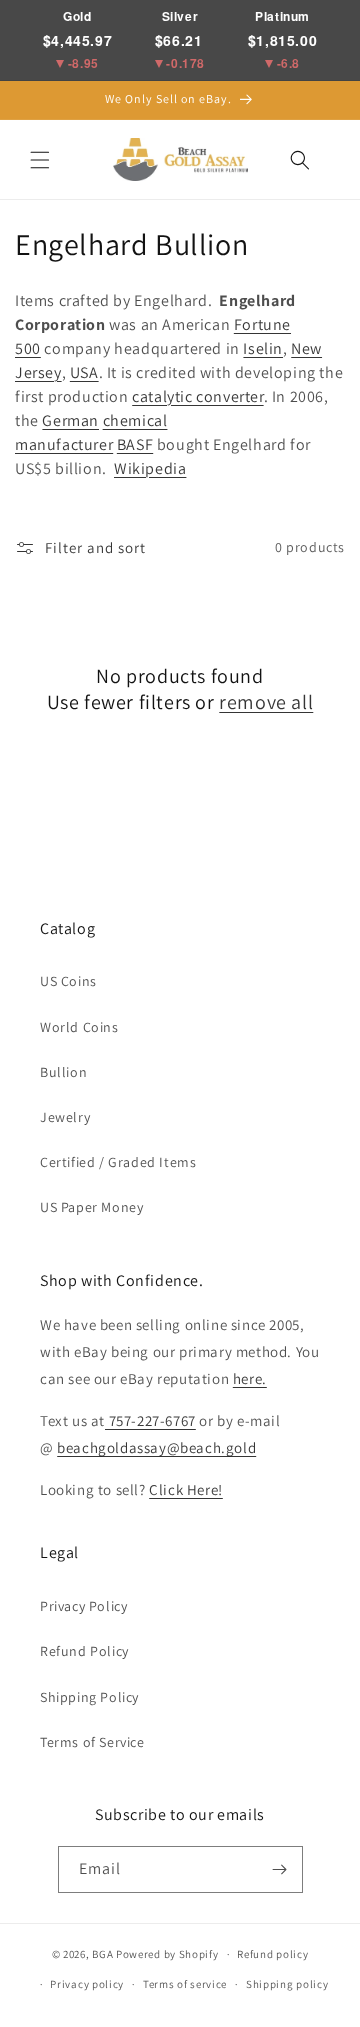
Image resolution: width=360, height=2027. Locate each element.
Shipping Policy (89, 1697)
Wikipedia (150, 468)
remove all (266, 702)
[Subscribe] (280, 1869)
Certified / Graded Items (118, 1162)
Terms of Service (92, 1742)
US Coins (68, 981)
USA (84, 372)
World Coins (79, 1027)
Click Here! (186, 1489)
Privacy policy (87, 1984)
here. (250, 1378)
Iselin (263, 348)
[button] (40, 160)
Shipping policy (287, 1984)
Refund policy (272, 1954)
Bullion (63, 1072)
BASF (135, 444)
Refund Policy (84, 1651)
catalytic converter (197, 396)
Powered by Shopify (167, 1954)
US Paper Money (91, 1207)
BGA (102, 1954)
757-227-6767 (150, 1420)
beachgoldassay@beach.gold (156, 1447)
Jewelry (65, 1117)
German (70, 420)
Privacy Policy (83, 1606)
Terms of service (185, 1984)
